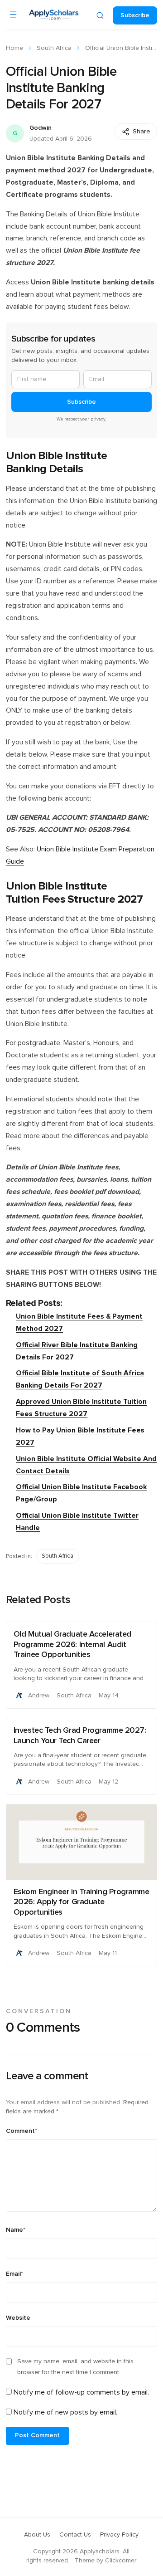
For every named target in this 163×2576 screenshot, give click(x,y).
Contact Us (75, 2535)
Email (14, 2274)
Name (16, 2230)
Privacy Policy (119, 2535)
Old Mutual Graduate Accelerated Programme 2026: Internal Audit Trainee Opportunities (72, 1645)
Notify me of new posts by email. (65, 2412)
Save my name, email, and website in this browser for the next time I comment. (75, 2367)
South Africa (54, 48)
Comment (22, 2131)
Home (14, 48)
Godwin (41, 128)
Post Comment (37, 2435)
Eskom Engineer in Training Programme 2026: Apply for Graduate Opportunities (81, 1902)
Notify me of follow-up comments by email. (81, 2392)
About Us (37, 2535)
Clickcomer (121, 2561)
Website (18, 2318)
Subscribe (135, 15)
